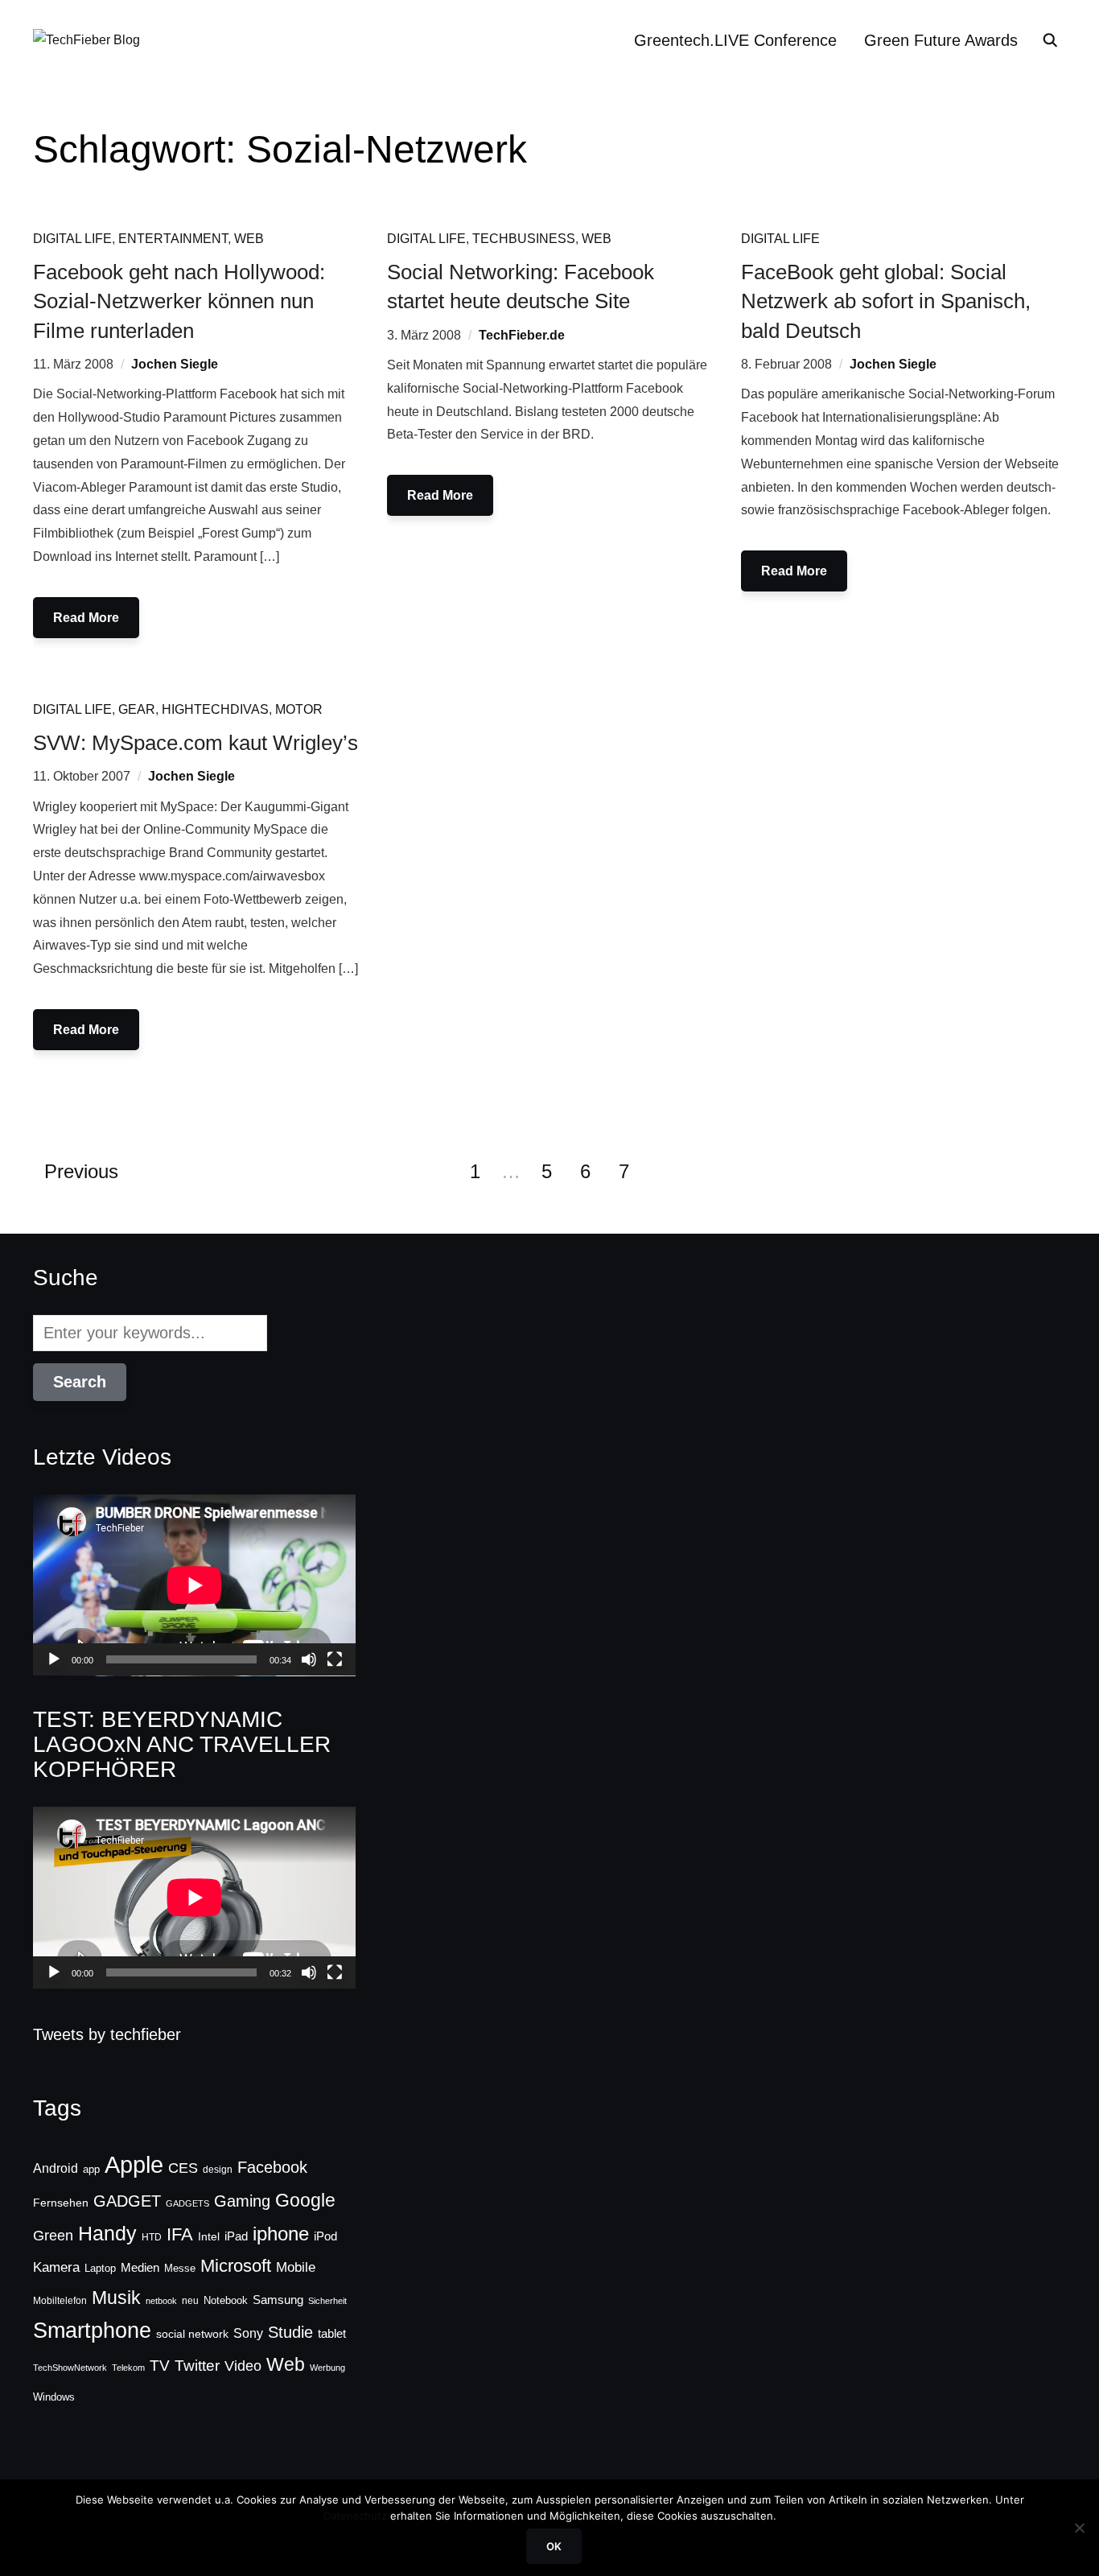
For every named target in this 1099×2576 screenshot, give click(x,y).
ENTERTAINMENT (173, 239)
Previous (81, 1171)
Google (305, 2200)
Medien (140, 2268)
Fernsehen (61, 2203)
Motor (299, 709)
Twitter (197, 2366)
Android (56, 2168)
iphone (281, 2234)
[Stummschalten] (309, 1659)
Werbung (327, 2368)
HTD (152, 2237)
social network (192, 2334)
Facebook (272, 2167)
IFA (180, 2234)
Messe (180, 2269)
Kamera (56, 2267)
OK (554, 2546)
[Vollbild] (335, 1659)
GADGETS (187, 2203)
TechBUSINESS (524, 239)
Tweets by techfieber (107, 2034)
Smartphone (92, 2331)
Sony (248, 2333)
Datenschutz (355, 2516)
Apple (134, 2164)
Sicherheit (327, 2301)
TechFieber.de (522, 335)
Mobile (296, 2267)
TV (160, 2366)
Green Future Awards (941, 40)
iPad (236, 2236)
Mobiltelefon (60, 2301)
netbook (161, 2301)
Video (243, 2366)
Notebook (226, 2300)
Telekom (128, 2368)
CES (183, 2168)
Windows (54, 2397)
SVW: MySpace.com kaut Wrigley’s (196, 743)
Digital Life (72, 239)
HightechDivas (215, 709)
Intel (209, 2236)
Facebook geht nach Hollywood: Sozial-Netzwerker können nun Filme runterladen (179, 301)
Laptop (100, 2269)
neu (190, 2301)
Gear (137, 709)
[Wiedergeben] (54, 1659)
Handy (107, 2233)
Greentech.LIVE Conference (735, 40)
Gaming (242, 2201)
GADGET (127, 2201)
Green (53, 2236)
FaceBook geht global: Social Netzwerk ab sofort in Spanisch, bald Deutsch (886, 301)
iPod (325, 2236)
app (91, 2169)
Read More (86, 618)
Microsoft (236, 2266)
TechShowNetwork (70, 2368)
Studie (290, 2332)
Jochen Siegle (175, 364)
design (218, 2170)
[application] (194, 1585)
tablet (332, 2334)
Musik (116, 2298)
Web (249, 239)
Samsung (278, 2300)
